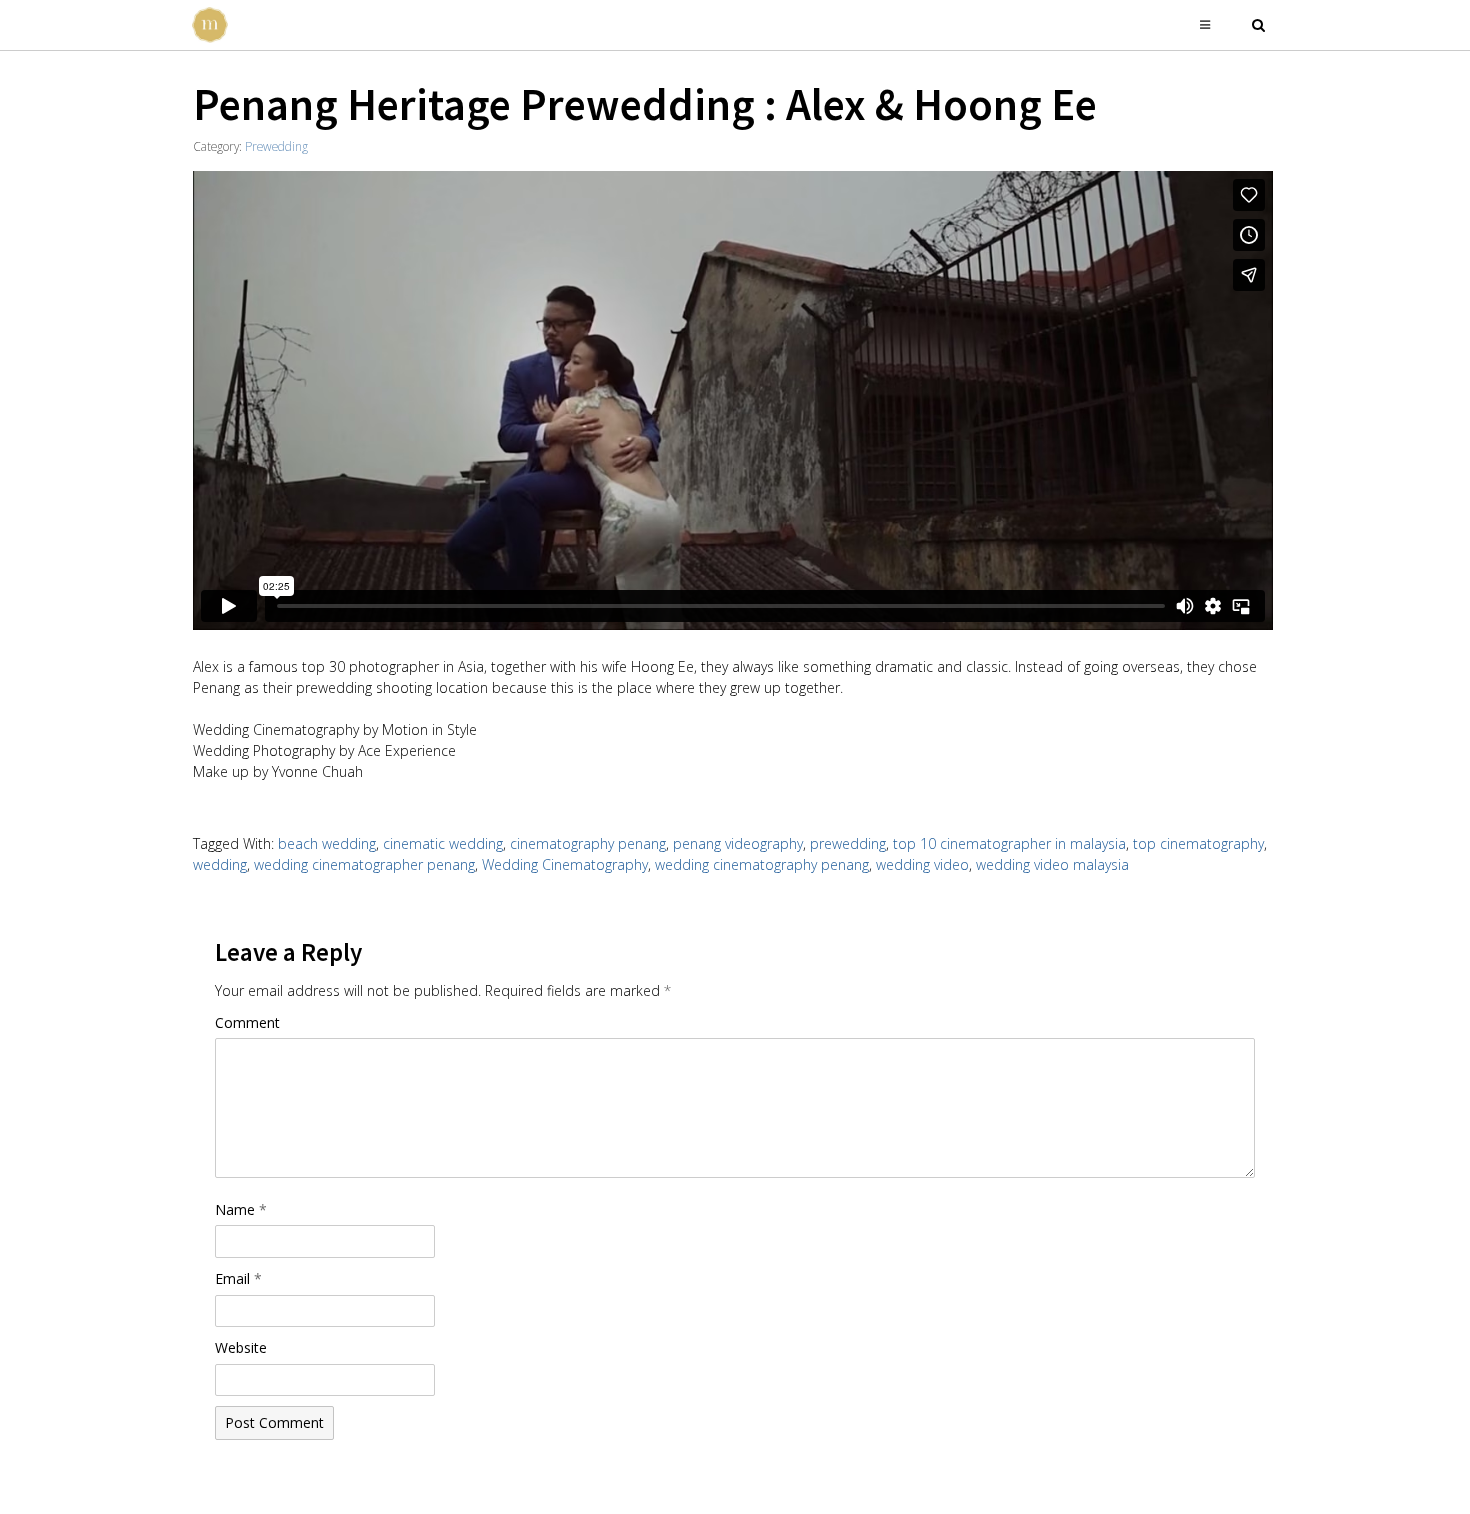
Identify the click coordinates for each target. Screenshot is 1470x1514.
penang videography (738, 843)
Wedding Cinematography (565, 864)
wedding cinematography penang (762, 864)
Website (241, 1347)
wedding (220, 864)
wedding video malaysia (1052, 864)
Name (241, 1209)
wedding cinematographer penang (364, 864)
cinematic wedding (443, 843)
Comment (247, 1022)
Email (238, 1278)
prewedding (848, 843)
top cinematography (1198, 843)
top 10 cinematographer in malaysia (1009, 843)
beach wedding (327, 843)
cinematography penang (588, 843)
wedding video (922, 864)
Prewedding (276, 146)
